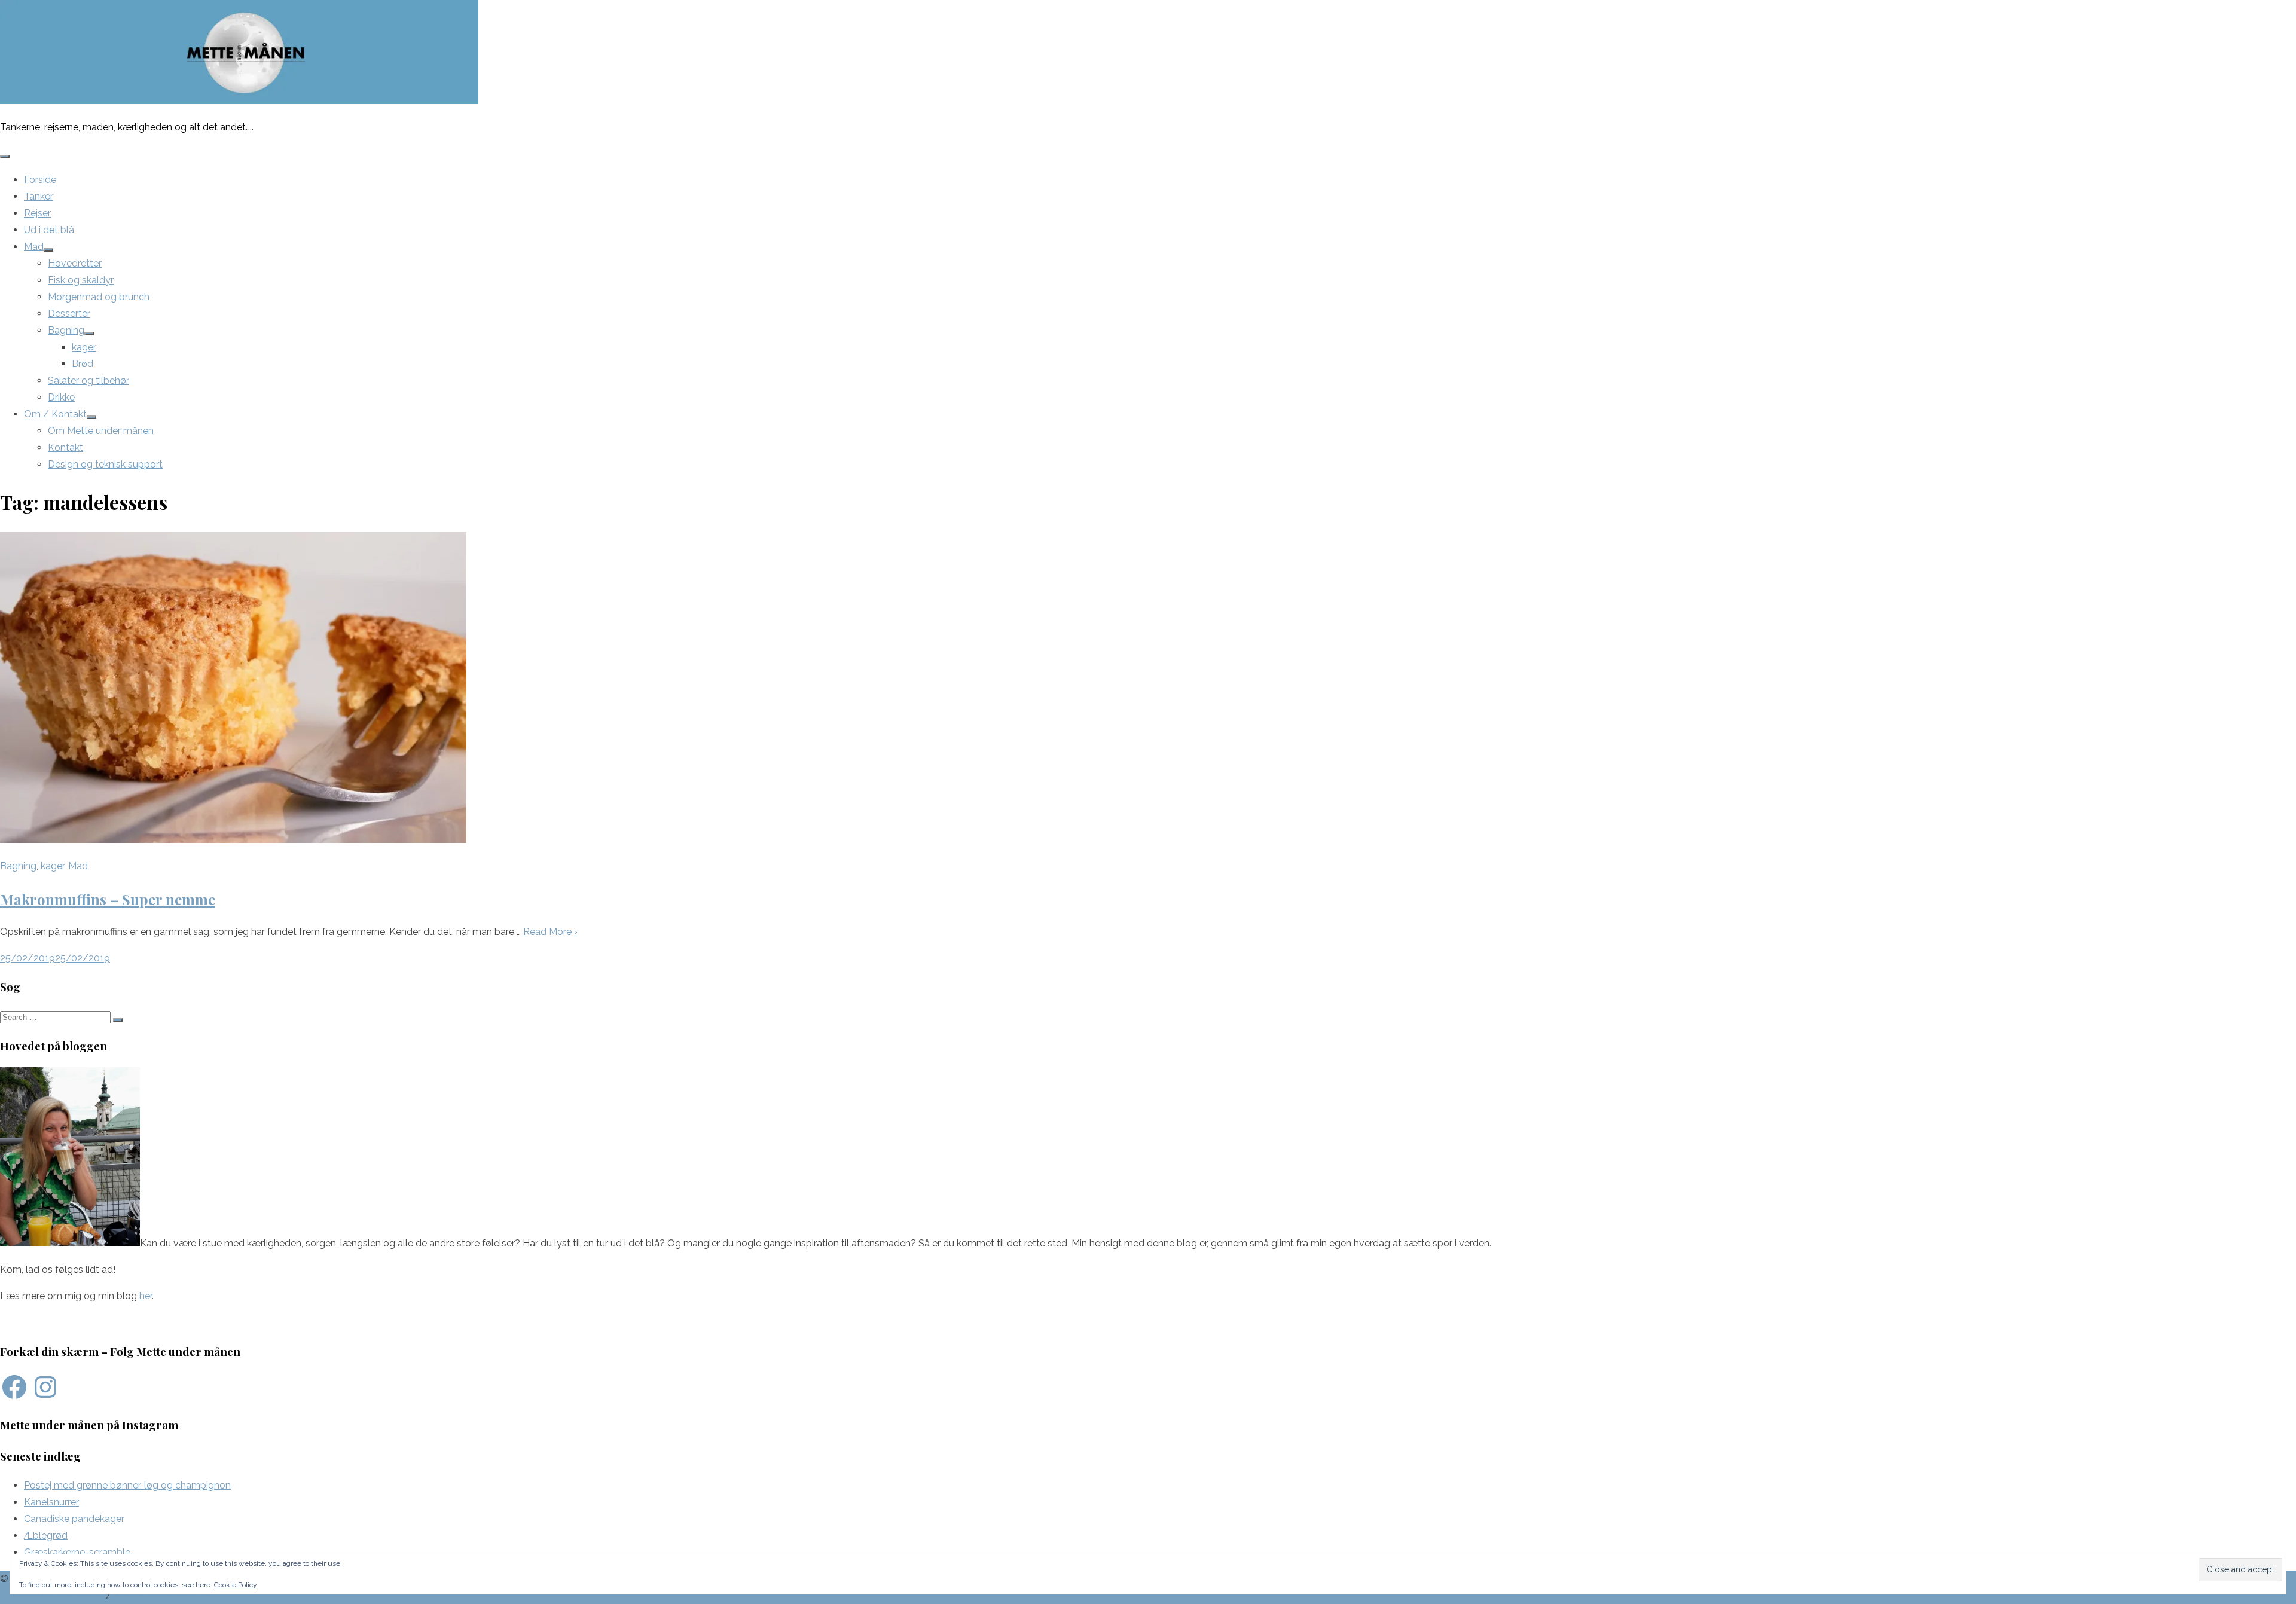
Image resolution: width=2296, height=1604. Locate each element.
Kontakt (65, 447)
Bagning (66, 330)
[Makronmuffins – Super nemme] (233, 840)
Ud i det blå (49, 230)
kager (84, 347)
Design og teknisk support (105, 464)
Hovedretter (75, 263)
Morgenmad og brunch (99, 297)
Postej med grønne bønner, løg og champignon (127, 1485)
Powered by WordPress (52, 1595)
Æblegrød (46, 1536)
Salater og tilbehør (88, 381)
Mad (34, 247)
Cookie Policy (236, 1585)
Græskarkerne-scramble (77, 1552)
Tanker (39, 196)
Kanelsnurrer (51, 1502)
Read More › (550, 932)
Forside (40, 180)
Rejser (37, 213)
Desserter (69, 314)
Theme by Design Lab (163, 1595)
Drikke (61, 397)
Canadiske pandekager (74, 1519)
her (146, 1296)
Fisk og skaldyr (81, 280)
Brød (83, 364)
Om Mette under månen (101, 431)
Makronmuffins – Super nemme (108, 899)
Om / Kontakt (55, 414)
